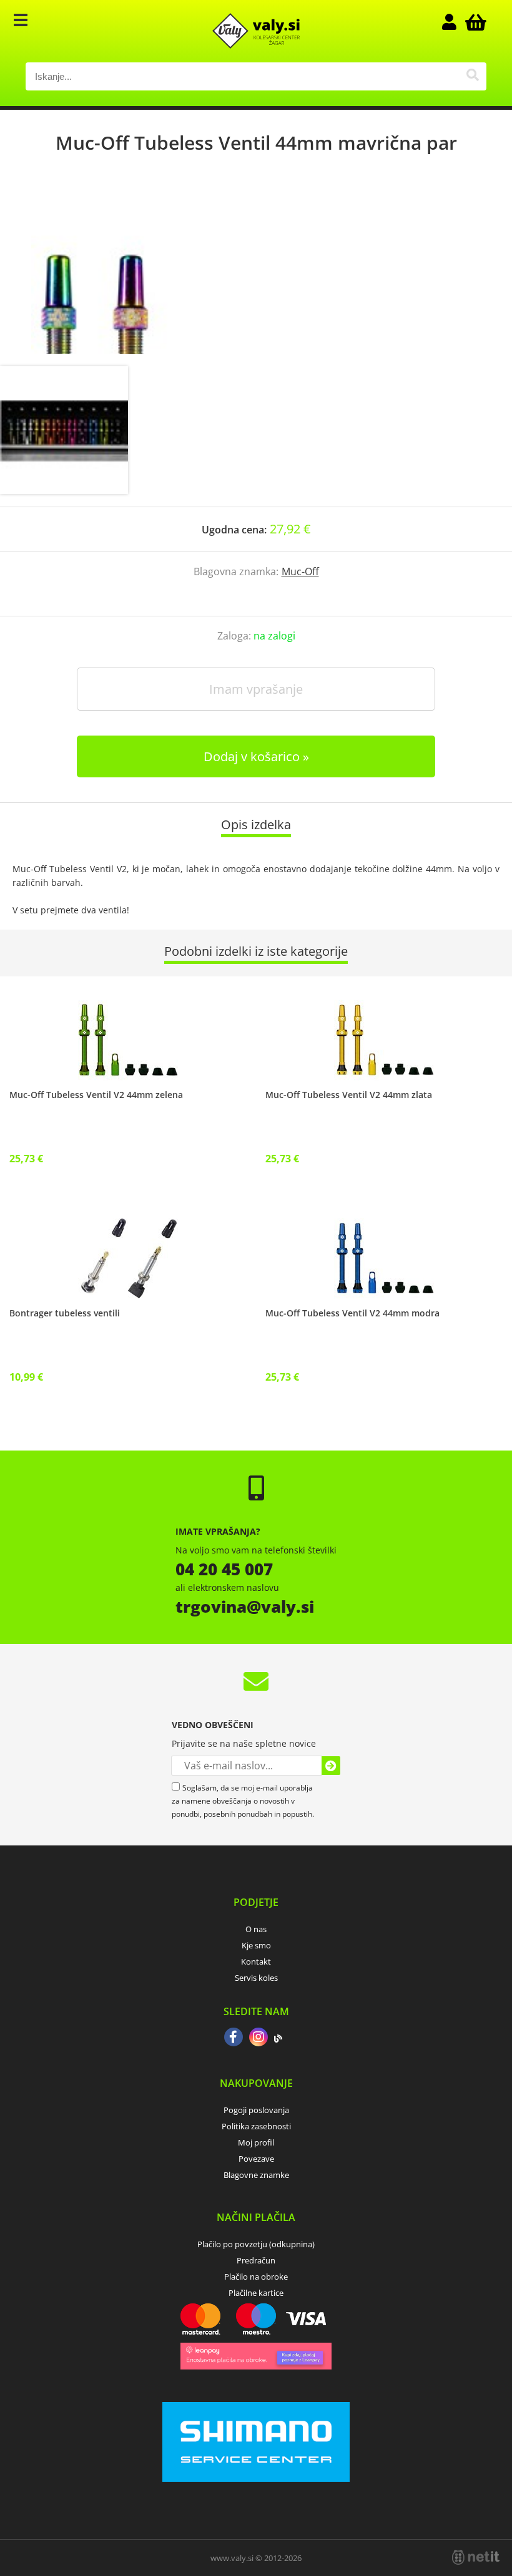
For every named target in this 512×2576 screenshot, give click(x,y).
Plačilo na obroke (256, 2277)
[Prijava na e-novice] (331, 1766)
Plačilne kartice (256, 2293)
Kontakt (256, 1961)
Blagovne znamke (256, 2175)
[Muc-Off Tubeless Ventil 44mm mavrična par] (256, 273)
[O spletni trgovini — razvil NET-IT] (476, 2557)
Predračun (256, 2260)
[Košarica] (474, 22)
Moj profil (256, 2142)
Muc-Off (300, 571)
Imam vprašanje (256, 689)
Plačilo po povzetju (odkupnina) (256, 2244)
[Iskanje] (472, 76)
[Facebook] (234, 2038)
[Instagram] (258, 2038)
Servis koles (256, 1978)
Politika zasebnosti (256, 2126)
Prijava (455, 22)
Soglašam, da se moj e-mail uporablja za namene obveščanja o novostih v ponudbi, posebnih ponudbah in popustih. (243, 1801)
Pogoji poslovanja (256, 2110)
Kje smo (256, 1945)
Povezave (256, 2159)
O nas (256, 1929)
